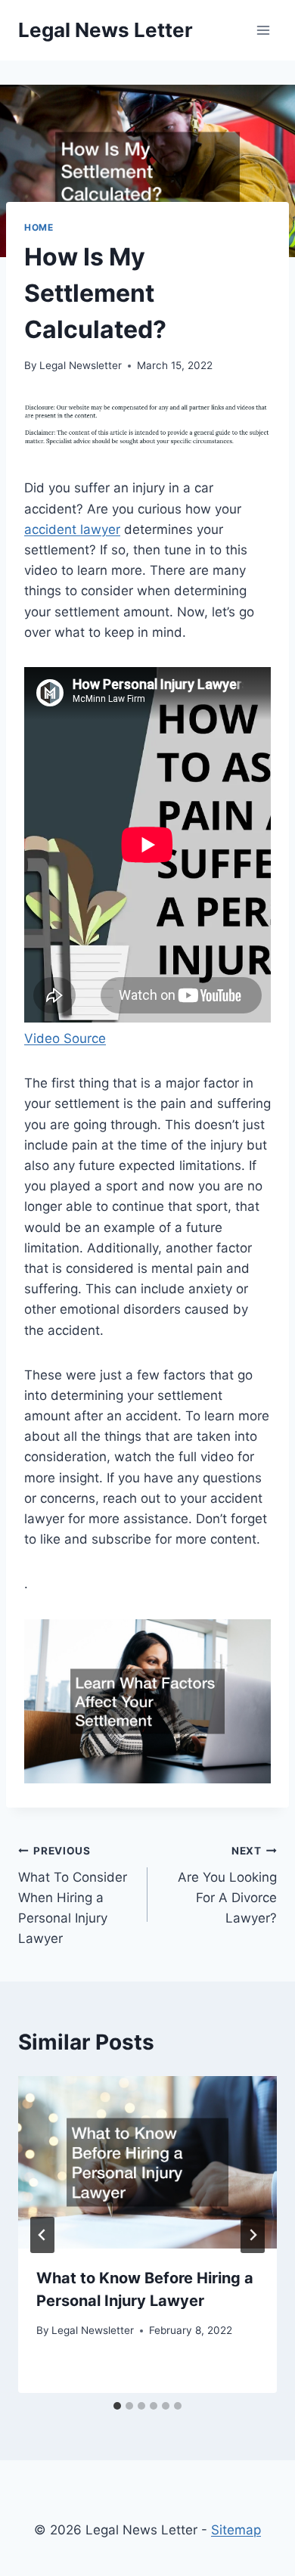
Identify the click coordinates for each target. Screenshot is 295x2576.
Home (39, 227)
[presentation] (147, 2162)
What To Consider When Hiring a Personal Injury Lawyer (73, 1895)
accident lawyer (72, 529)
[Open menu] (263, 30)
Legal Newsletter (81, 365)
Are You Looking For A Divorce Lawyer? (227, 1885)
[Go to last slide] (42, 2235)
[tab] (117, 2406)
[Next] (253, 2235)
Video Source (65, 1038)
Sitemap (236, 2530)
